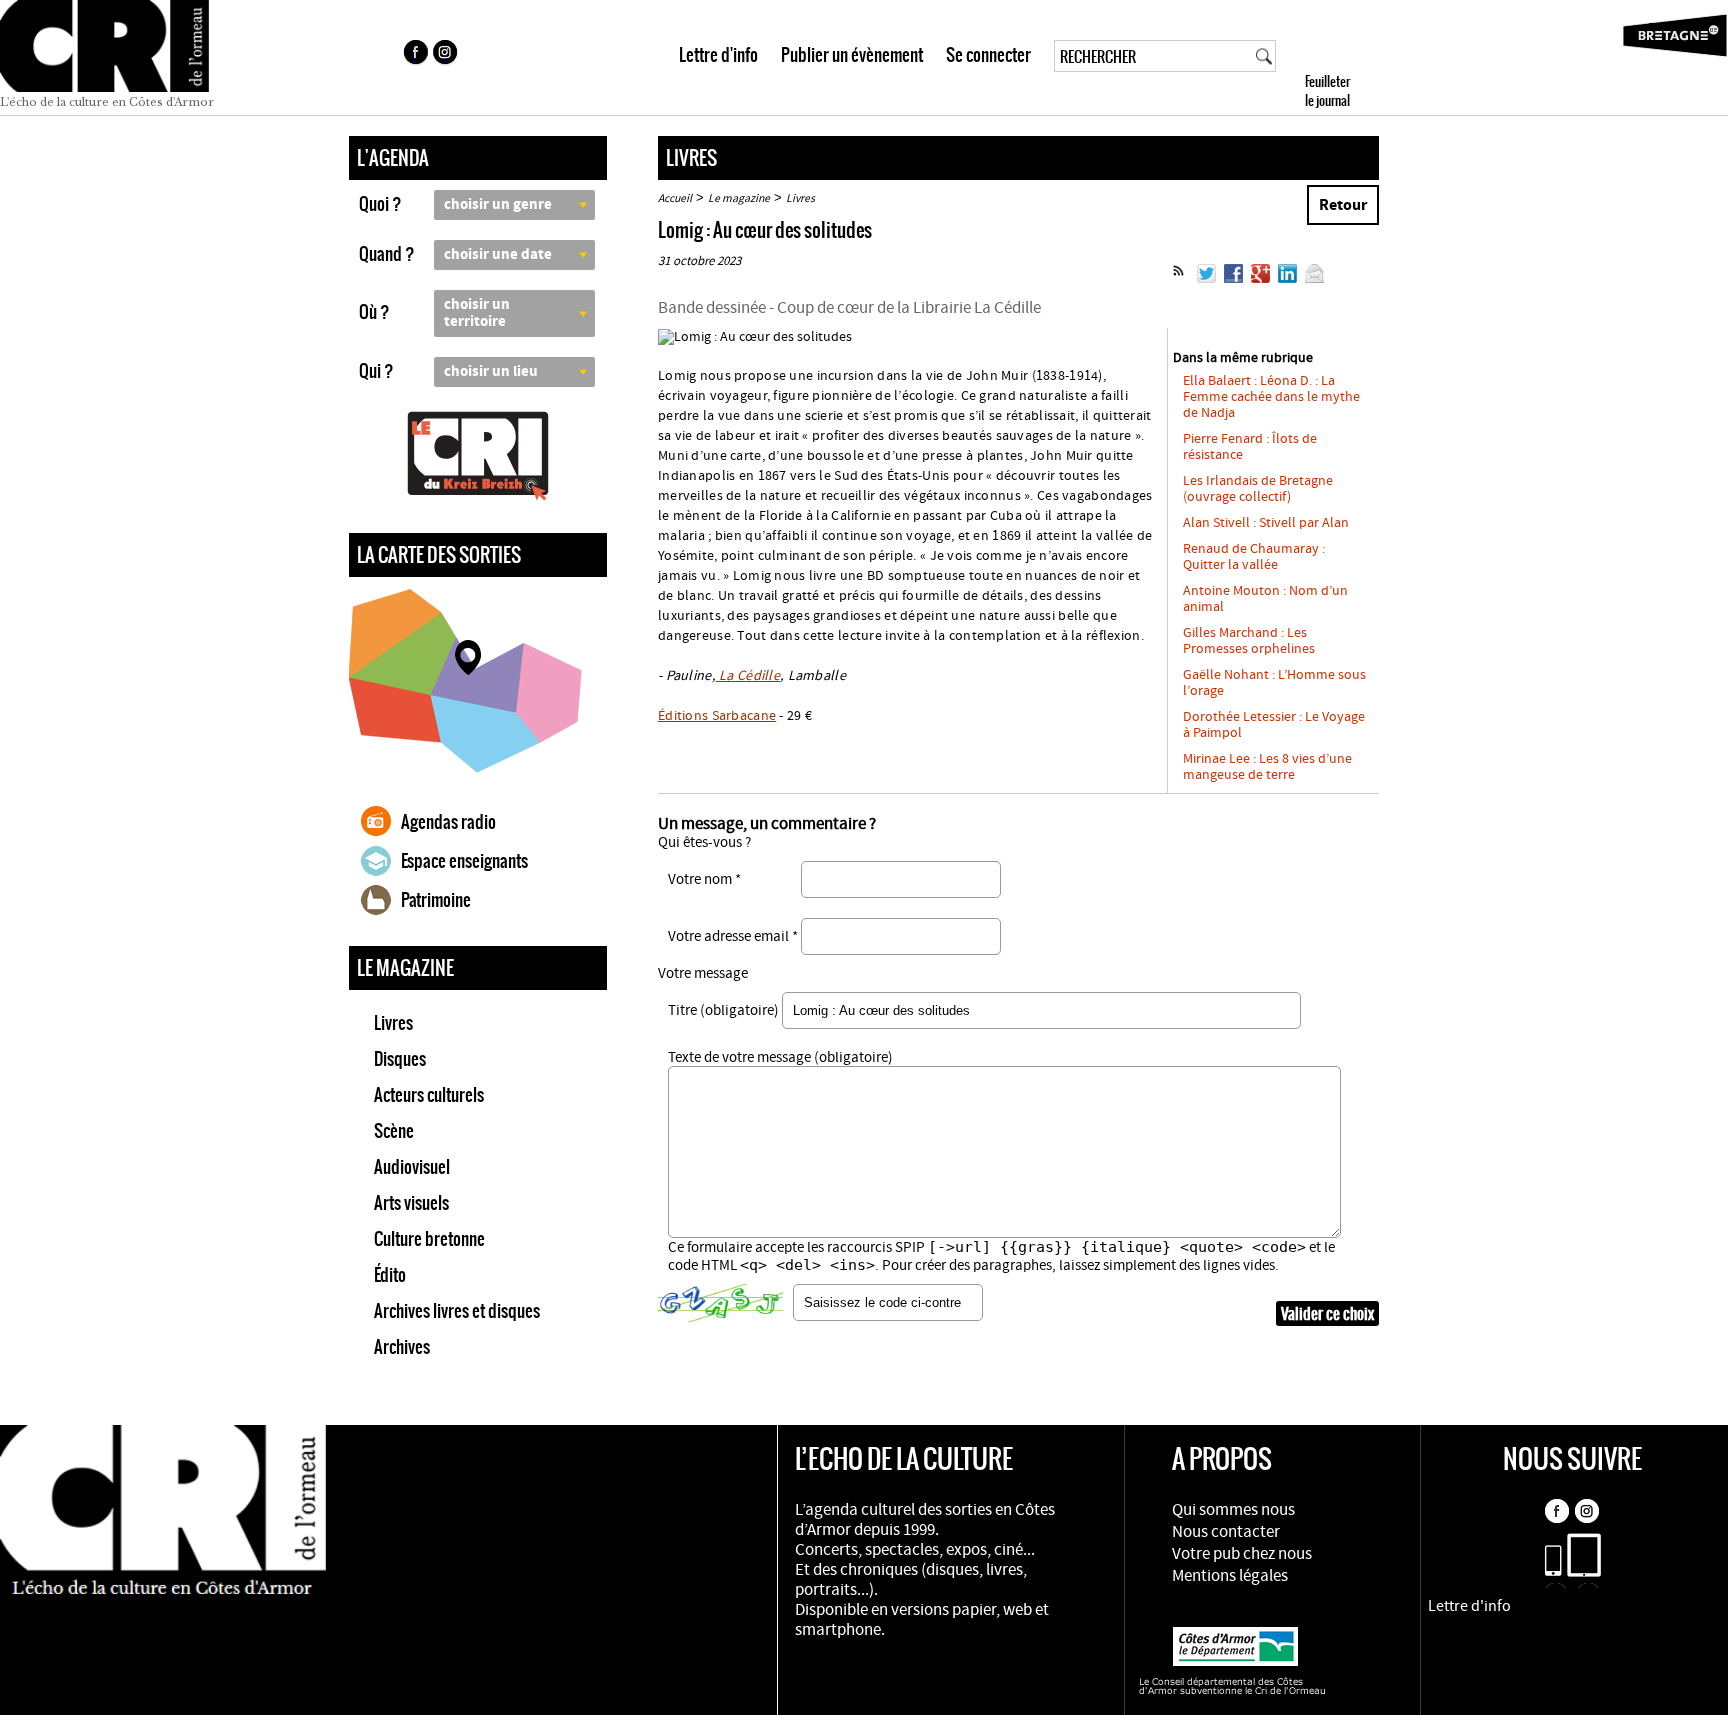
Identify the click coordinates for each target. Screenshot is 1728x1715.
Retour (1343, 205)
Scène (394, 1131)
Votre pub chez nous (1242, 1554)
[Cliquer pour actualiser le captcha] (720, 1303)
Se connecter (988, 55)
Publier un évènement (852, 55)
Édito (390, 1275)
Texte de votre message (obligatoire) (780, 1057)
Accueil (675, 198)
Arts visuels (411, 1203)
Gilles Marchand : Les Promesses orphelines (1249, 641)
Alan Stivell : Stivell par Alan (1266, 523)
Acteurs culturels (429, 1095)
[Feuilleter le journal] (1363, 57)
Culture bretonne (429, 1239)
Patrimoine (436, 900)
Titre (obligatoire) (723, 1010)
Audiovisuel (412, 1167)
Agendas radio (448, 822)
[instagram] (447, 55)
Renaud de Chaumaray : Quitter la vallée (1254, 557)
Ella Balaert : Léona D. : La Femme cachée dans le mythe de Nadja (1271, 397)
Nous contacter (1226, 1532)
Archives (402, 1347)
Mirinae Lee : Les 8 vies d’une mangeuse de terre (1267, 767)
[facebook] (415, 55)
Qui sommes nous (1233, 1510)
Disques (400, 1059)
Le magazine (739, 198)
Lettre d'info (718, 55)
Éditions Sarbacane (717, 716)
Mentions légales (1230, 1576)
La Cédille (748, 676)
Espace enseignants (464, 861)
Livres (393, 1023)
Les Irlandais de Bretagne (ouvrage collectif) (1258, 489)
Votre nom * (704, 879)
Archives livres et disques (457, 1311)
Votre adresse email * (733, 936)
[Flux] (1178, 279)
